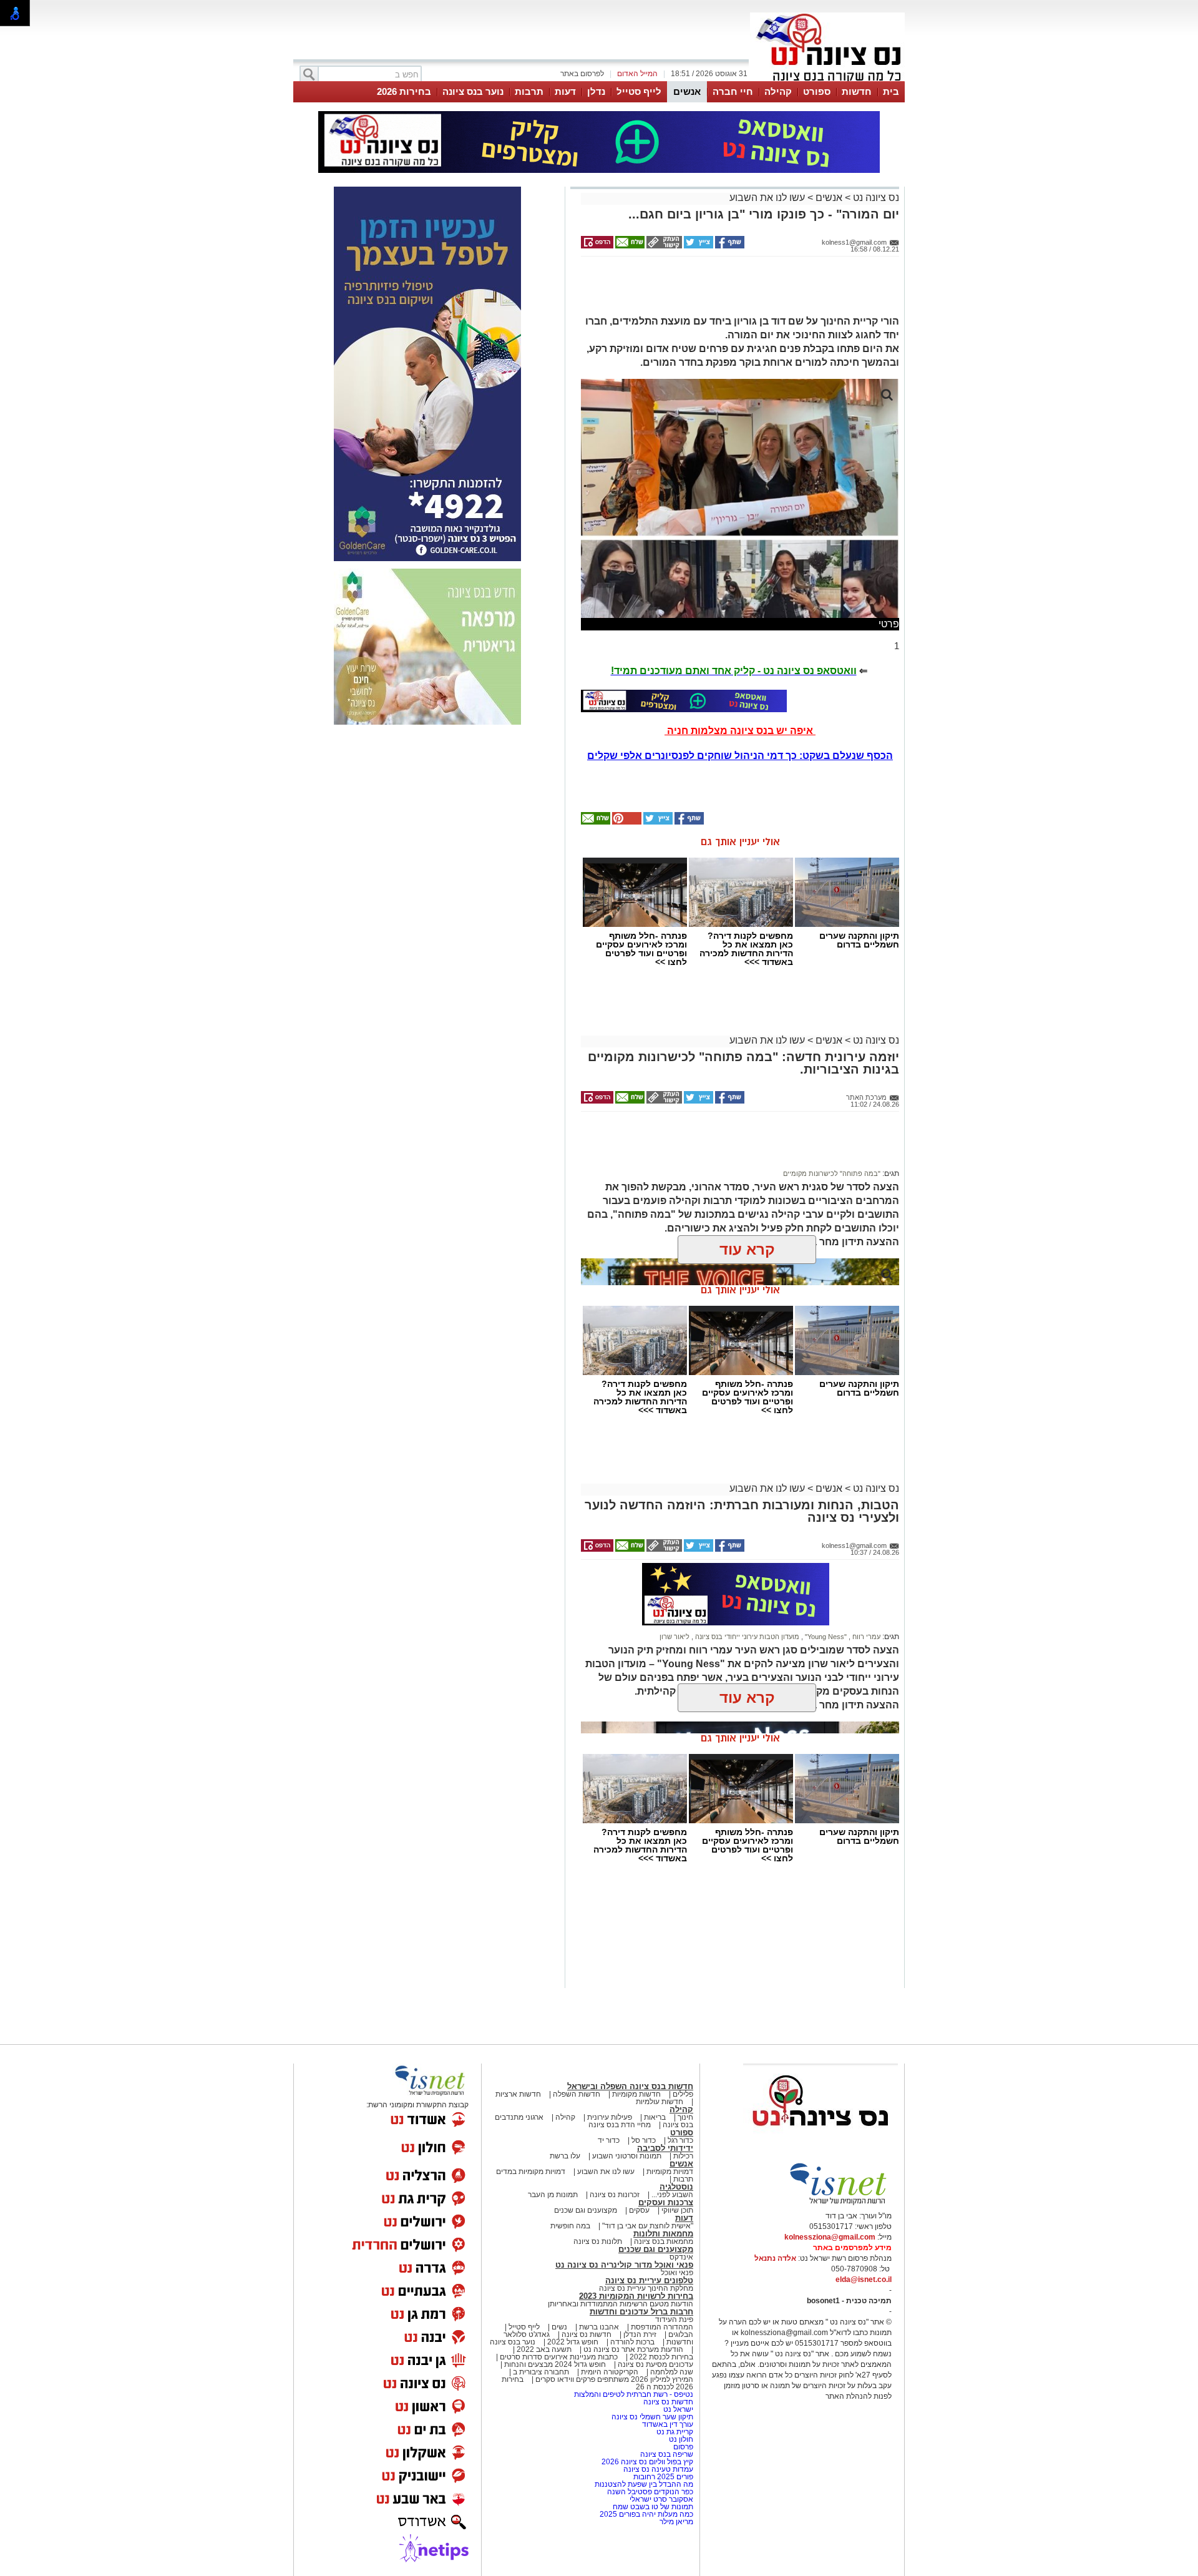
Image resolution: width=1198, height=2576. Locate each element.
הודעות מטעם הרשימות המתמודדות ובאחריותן (621, 2304)
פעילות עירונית (610, 2117)
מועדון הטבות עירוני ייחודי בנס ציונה (746, 1637)
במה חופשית (570, 2226)
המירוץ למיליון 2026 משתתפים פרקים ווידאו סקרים (613, 2379)
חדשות (857, 91)
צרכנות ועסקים (666, 2202)
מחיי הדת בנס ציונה (620, 2125)
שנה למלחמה (671, 2372)
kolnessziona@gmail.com (830, 2237)
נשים (559, 2327)
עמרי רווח (865, 1637)
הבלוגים (681, 2334)
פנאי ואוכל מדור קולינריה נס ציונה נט (624, 2265)
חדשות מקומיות (636, 2094)
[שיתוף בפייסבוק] (729, 246)
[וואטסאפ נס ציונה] (684, 701)
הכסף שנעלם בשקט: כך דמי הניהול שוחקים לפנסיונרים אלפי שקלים (740, 756)
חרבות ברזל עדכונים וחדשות (641, 2312)
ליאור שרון (674, 1637)
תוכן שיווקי (677, 2210)
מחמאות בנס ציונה (663, 2241)
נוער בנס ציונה (473, 91)
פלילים (683, 2094)
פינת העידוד (674, 2319)
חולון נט (680, 2439)
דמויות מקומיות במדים (531, 2172)
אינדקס (681, 2257)
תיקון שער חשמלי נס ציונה (652, 2417)
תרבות (529, 91)
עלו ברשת (565, 2156)
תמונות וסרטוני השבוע (627, 2156)
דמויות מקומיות (669, 2172)
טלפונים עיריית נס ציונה (649, 2280)
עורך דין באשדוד (668, 2424)
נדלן (596, 91)
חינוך (685, 2117)
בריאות (655, 2117)
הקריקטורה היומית (610, 2372)
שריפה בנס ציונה (667, 2454)
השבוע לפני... (672, 2195)
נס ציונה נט (875, 198)
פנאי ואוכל (677, 2273)
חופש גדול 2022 (573, 2342)
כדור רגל (679, 2140)
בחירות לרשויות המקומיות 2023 (636, 2296)
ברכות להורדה (632, 2342)
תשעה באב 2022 (544, 2349)
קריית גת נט (675, 2432)
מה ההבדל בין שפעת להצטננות (644, 2484)
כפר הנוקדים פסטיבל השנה (650, 2492)
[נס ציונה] (827, 80)
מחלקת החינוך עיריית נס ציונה (646, 2288)
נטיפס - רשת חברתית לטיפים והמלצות (634, 2394)
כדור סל (644, 2140)
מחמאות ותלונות (663, 2234)
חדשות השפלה (577, 2094)
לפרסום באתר (582, 74)
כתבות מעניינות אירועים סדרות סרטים (558, 2357)
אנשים (687, 91)
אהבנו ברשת (599, 2327)
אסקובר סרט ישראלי (661, 2499)
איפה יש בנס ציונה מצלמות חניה (740, 731)
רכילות (683, 2156)
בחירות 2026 (404, 91)
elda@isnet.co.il (864, 2280)
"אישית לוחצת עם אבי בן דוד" (648, 2226)
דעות (565, 91)
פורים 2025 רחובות (663, 2477)
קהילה (778, 91)
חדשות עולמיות (660, 2102)
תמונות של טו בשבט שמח (653, 2507)
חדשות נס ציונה (586, 2334)
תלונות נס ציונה (598, 2241)
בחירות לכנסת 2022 (660, 2357)
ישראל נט (677, 2409)
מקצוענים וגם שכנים (586, 2210)
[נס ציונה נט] (821, 2138)
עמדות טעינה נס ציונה (658, 2469)
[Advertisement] (736, 291)
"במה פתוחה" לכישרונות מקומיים (832, 1173)
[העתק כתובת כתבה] (663, 246)
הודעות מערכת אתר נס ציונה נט (632, 2349)
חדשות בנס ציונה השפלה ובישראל (630, 2086)
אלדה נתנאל (775, 2258)
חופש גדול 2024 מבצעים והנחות (554, 2364)
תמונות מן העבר (553, 2195)
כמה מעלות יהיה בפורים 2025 (646, 2514)
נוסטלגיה (676, 2187)
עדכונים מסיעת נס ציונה (655, 2364)
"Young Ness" (825, 1637)
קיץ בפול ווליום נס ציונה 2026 (647, 2462)
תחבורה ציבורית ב (541, 2372)
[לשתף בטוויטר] (698, 246)
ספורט (817, 91)
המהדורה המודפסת (662, 2327)
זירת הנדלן (639, 2334)
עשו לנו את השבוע (767, 198)
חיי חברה (733, 91)
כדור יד (609, 2140)
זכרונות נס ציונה (615, 2195)
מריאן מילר (676, 2522)
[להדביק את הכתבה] (626, 822)
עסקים (639, 2210)
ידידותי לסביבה (665, 2148)
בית (891, 91)
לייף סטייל (639, 91)
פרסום (682, 2447)
